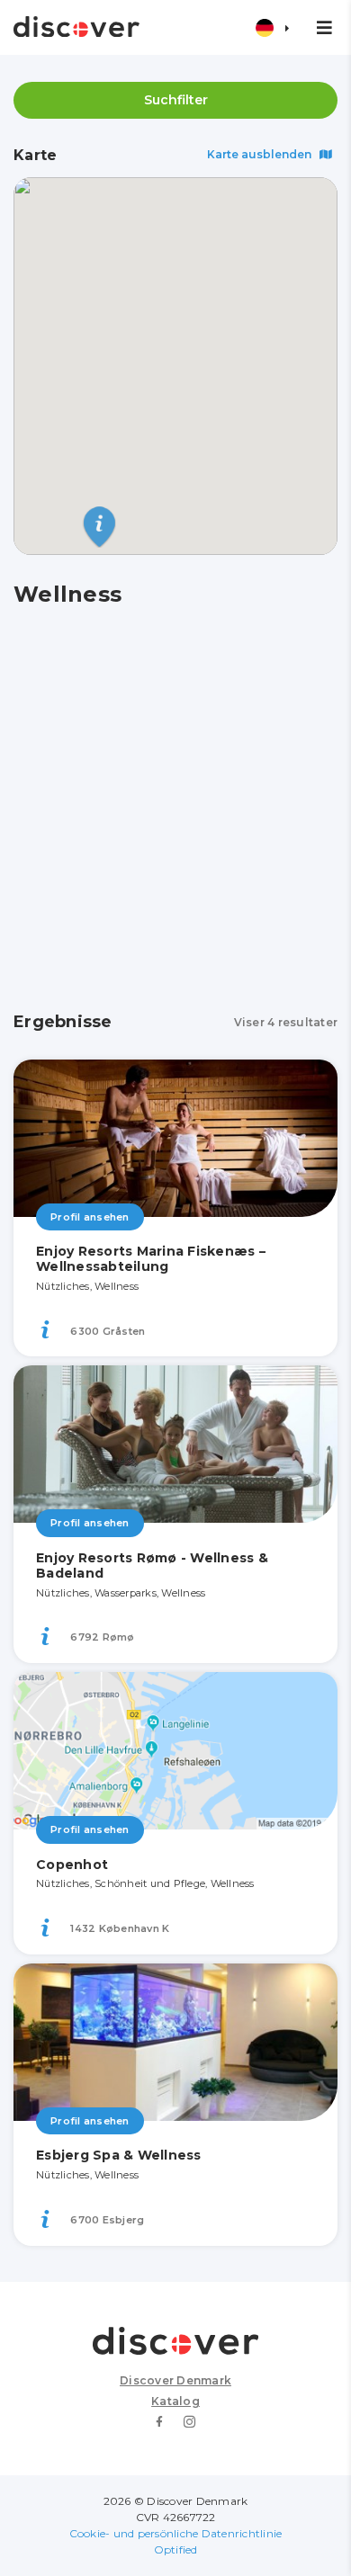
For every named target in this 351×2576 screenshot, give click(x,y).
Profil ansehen (90, 1217)
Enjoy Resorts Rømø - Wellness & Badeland (152, 1565)
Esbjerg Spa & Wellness (119, 2155)
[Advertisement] (175, 810)
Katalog (175, 2401)
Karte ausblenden (261, 154)
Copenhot (72, 1865)
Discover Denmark (175, 2380)
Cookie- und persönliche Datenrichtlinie (176, 2533)
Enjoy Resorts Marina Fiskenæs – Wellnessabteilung (151, 1259)
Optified (176, 2549)
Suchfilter (176, 100)
